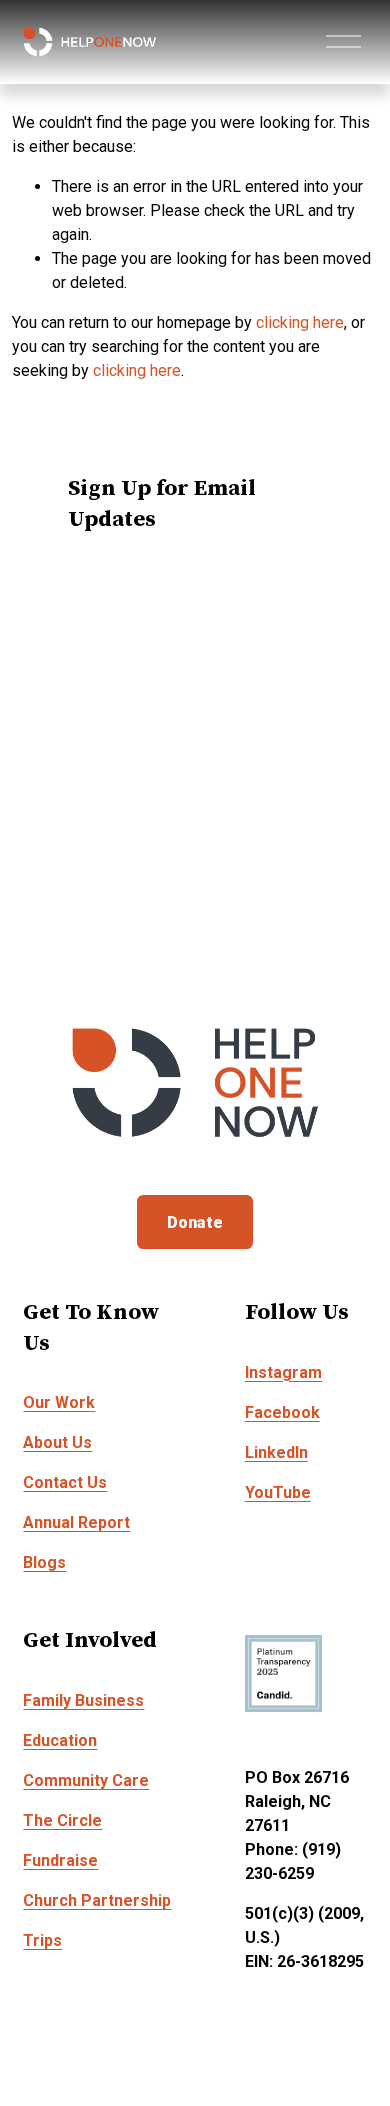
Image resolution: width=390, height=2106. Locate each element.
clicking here (300, 322)
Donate (195, 1222)
